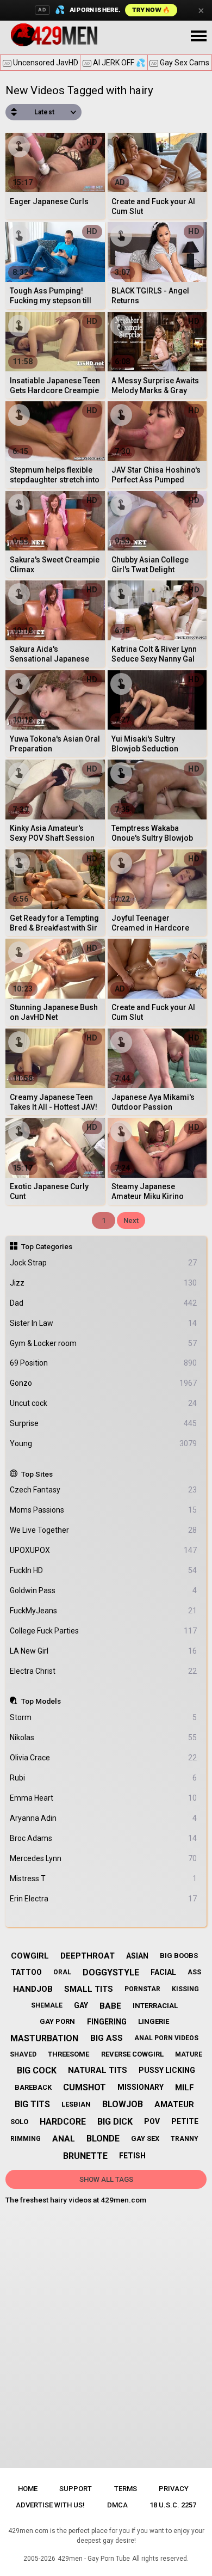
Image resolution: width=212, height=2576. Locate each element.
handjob (33, 1989)
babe (110, 2006)
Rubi (104, 1778)
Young (104, 1443)
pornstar (142, 1989)
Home (28, 2489)
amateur (174, 2104)
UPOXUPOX (104, 1550)
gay (81, 2005)
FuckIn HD (104, 1570)
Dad (104, 1303)
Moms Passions (104, 1510)
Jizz (104, 1283)
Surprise (104, 1423)
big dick (115, 2122)
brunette (85, 2156)
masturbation (44, 2038)
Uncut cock (104, 1403)
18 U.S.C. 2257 (173, 2505)
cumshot (85, 2087)
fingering (107, 2022)
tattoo (26, 1972)
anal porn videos (166, 2038)
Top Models (41, 1701)
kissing (185, 1989)
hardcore (63, 2122)
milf (185, 2088)
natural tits (98, 2070)
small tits (89, 1989)
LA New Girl (104, 1651)
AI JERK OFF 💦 (115, 63)
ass (194, 1972)
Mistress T (104, 1879)
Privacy (174, 2489)
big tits (32, 2104)
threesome (68, 2054)
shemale (47, 2005)
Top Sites (37, 1474)
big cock (37, 2070)
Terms (126, 2489)
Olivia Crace (104, 1758)
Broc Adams (104, 1838)
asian (137, 1956)
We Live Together (104, 1530)
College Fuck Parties (104, 1631)
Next (131, 1220)
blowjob (123, 2104)
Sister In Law (104, 1323)
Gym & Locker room (104, 1343)
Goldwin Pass (104, 1590)
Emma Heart (104, 1798)
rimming (26, 2139)
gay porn (57, 2021)
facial (163, 1972)
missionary (141, 2087)
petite (185, 2121)
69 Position (104, 1363)
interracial (155, 2006)
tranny (185, 2139)
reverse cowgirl (132, 2054)
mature (189, 2054)
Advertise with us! (50, 2505)
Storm (104, 1717)
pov (152, 2121)
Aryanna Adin (104, 1818)
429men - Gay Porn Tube (94, 2559)
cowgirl (30, 1956)
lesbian (76, 2104)
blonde (103, 2138)
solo (19, 2122)
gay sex (145, 2138)
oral (62, 1972)
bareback (33, 2087)
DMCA (117, 2505)
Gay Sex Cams (180, 63)
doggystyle (111, 1972)
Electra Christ (104, 1671)
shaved (23, 2054)
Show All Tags (106, 2179)
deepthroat (88, 1956)
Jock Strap (104, 1263)
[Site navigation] (198, 36)
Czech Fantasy (104, 1490)
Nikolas (104, 1737)
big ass (107, 2038)
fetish (132, 2156)
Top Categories (47, 1246)
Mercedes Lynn (104, 1858)
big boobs (179, 1956)
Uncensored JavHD (41, 63)
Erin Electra (104, 1899)
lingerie (154, 2021)
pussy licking (167, 2070)
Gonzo (104, 1383)
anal (64, 2139)
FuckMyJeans (104, 1611)
